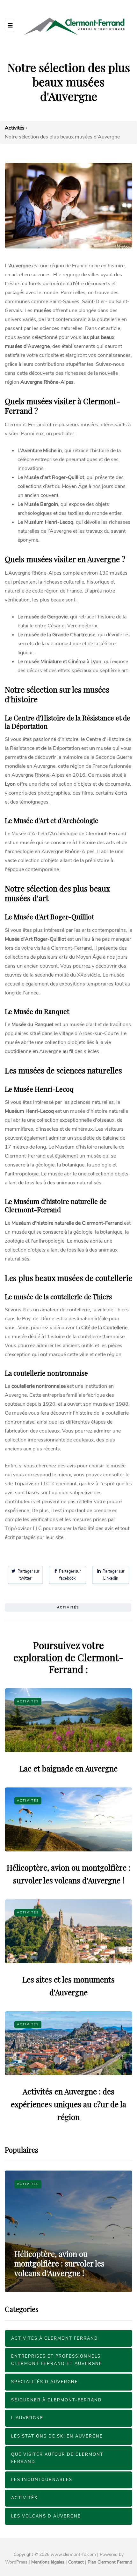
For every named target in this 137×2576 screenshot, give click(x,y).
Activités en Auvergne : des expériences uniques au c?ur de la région (68, 2104)
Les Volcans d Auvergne (46, 2516)
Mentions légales (48, 2562)
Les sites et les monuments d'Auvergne (61, 2268)
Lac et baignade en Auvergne (68, 1768)
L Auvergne (27, 2418)
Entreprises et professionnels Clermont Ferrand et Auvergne (57, 2360)
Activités (68, 1607)
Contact (76, 2562)
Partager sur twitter (27, 1575)
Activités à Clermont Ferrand (55, 2338)
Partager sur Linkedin (112, 1575)
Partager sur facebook (69, 1575)
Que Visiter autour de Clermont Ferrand (57, 2458)
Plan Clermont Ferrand (110, 2562)
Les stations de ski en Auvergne (57, 2436)
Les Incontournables (42, 2480)
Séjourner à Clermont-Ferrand (57, 2400)
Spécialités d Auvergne (45, 2382)
